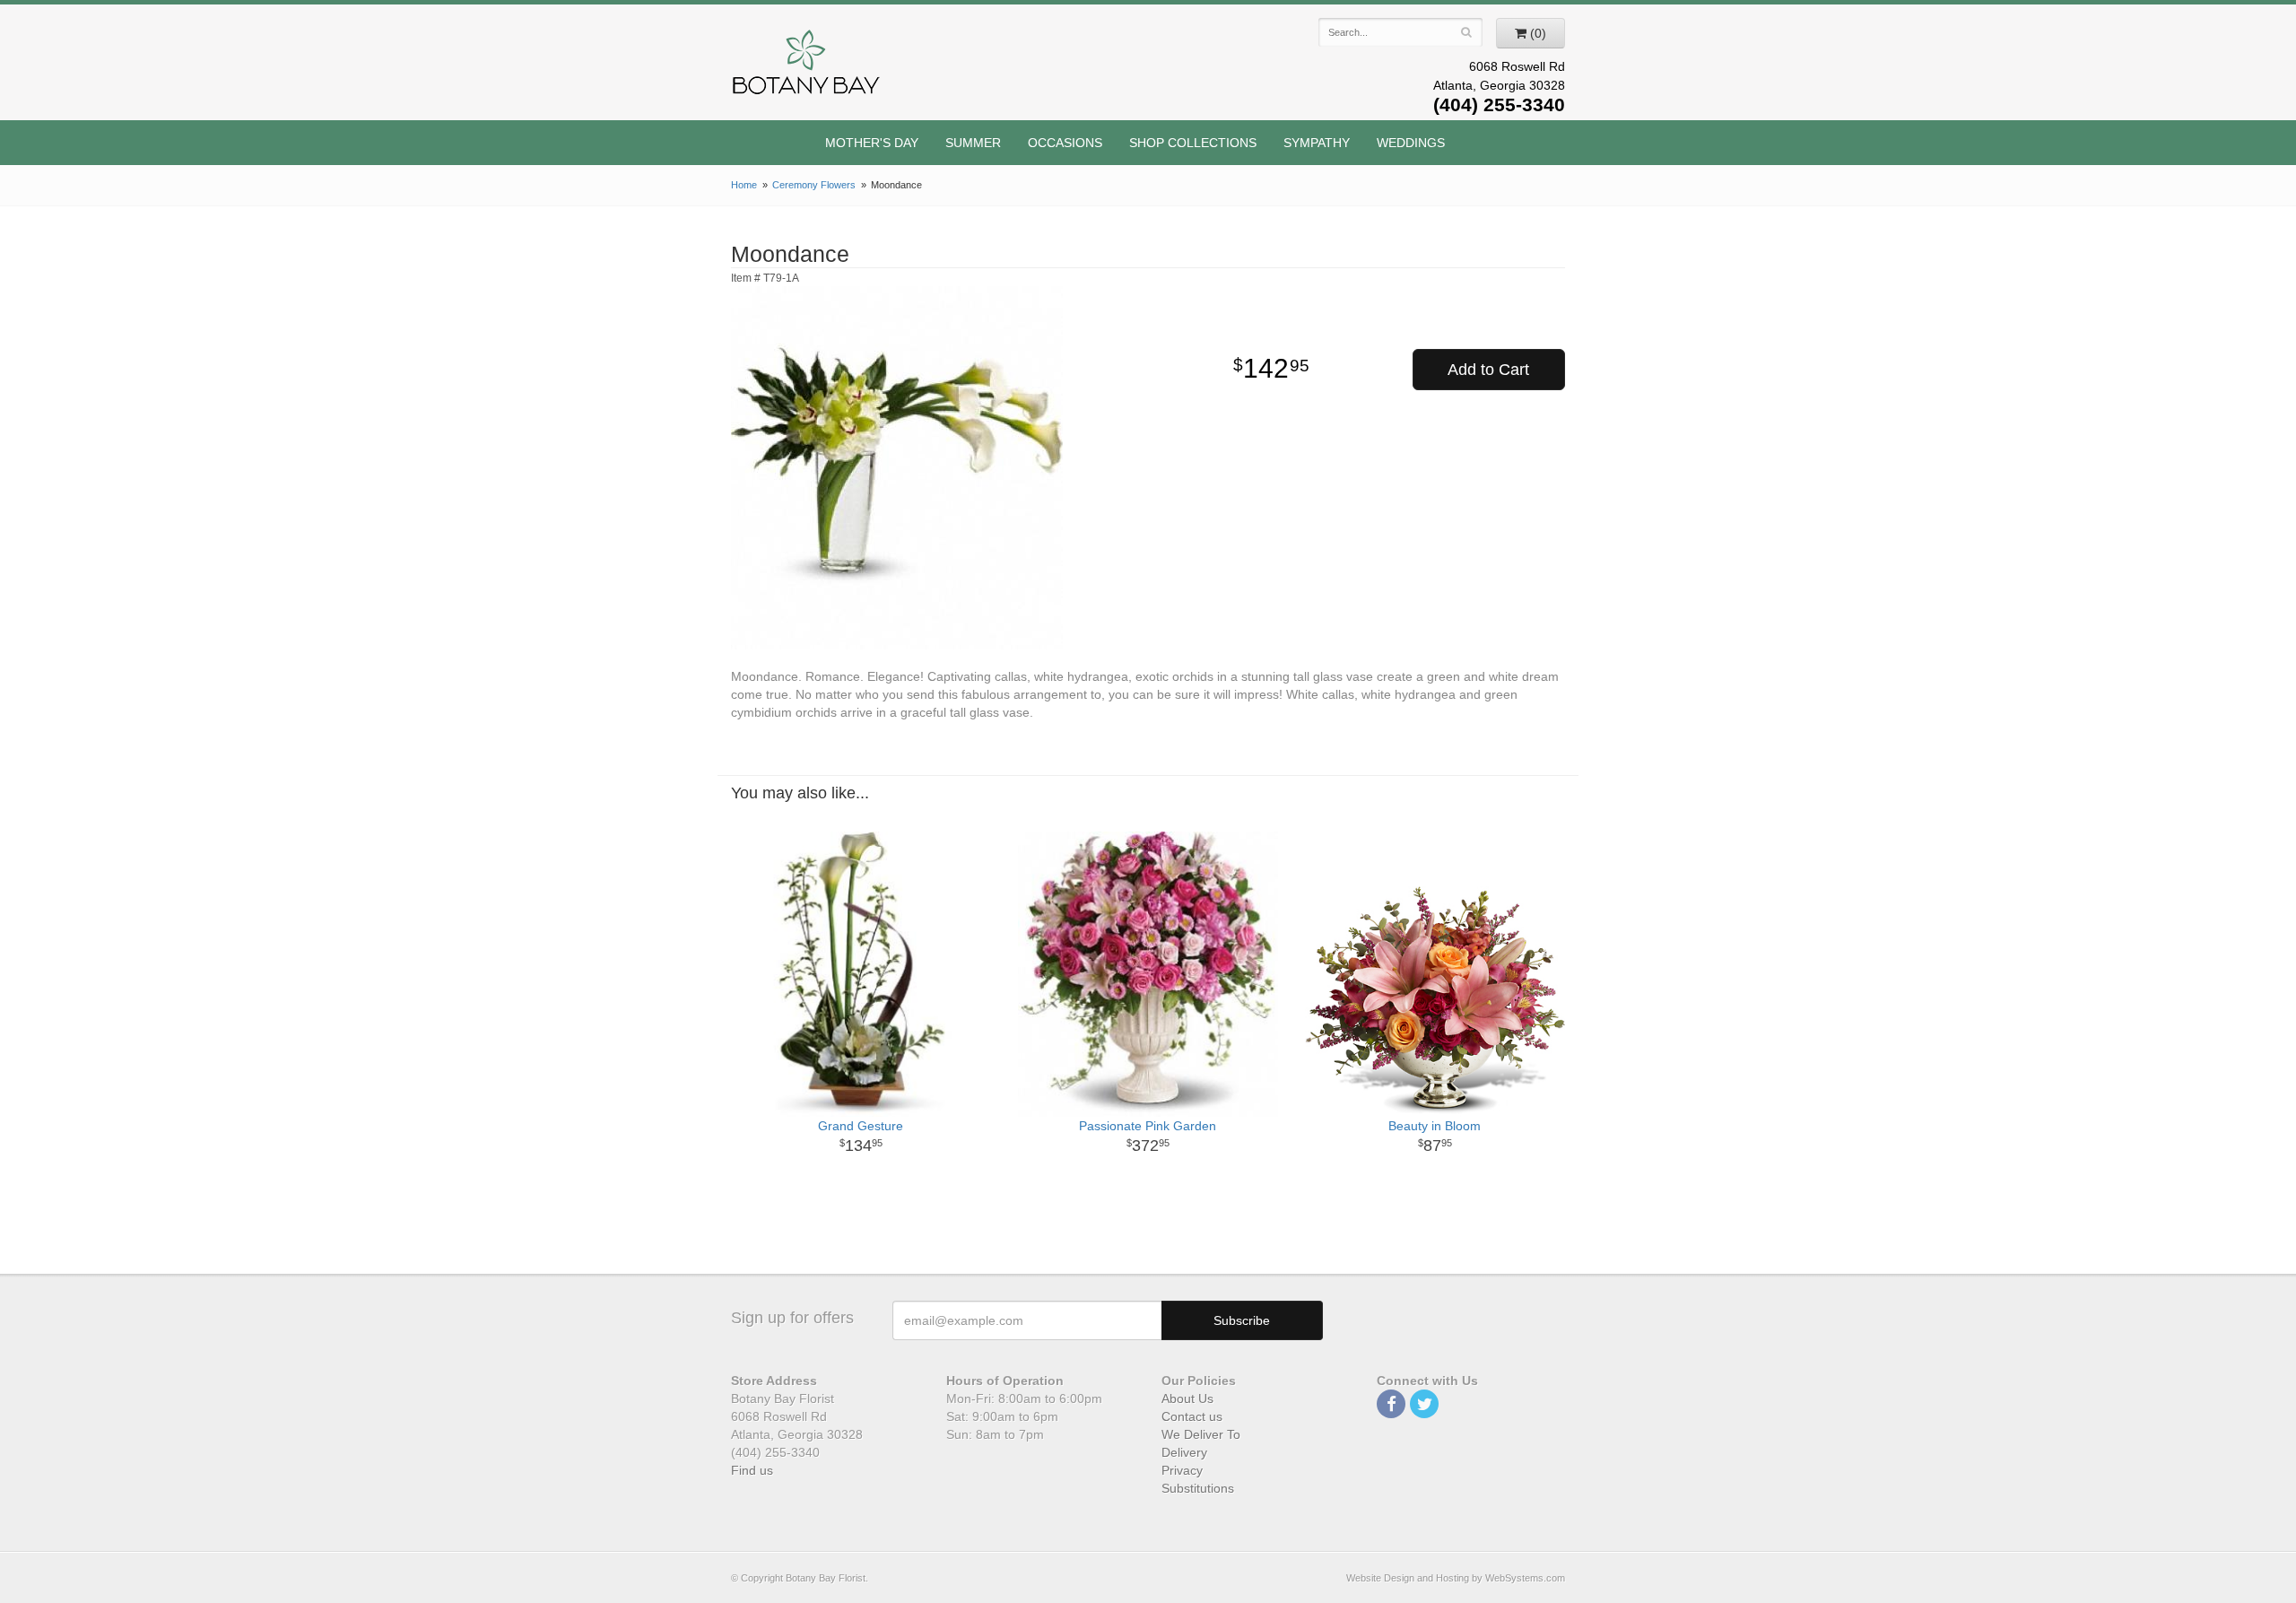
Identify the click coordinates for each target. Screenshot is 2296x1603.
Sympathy (1317, 143)
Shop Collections (1193, 143)
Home (744, 185)
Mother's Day (872, 143)
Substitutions (1198, 1488)
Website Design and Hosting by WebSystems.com (1456, 1578)
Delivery (1184, 1452)
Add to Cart (1488, 370)
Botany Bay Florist (807, 67)
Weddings (1411, 143)
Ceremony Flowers (814, 185)
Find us (752, 1470)
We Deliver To (1201, 1434)
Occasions (1065, 143)
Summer (973, 143)
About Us (1187, 1398)
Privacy (1182, 1470)
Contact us (1192, 1416)
